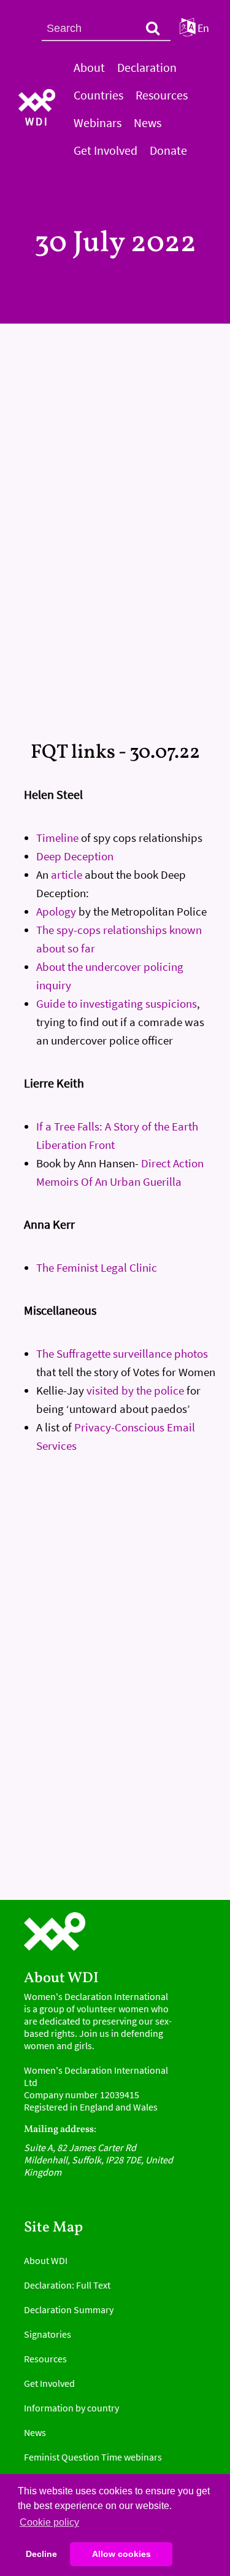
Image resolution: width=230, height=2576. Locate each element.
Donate (168, 150)
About (89, 67)
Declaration (147, 67)
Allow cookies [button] (121, 2554)
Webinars (98, 123)
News (148, 123)
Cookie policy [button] (49, 2522)
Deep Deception (75, 856)
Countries (98, 95)
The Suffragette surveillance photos (122, 1353)
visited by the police (135, 1390)
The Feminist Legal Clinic (97, 1267)
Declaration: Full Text (67, 2285)
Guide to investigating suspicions (117, 1003)
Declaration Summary (69, 2309)
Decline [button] (41, 2554)
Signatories (48, 2334)
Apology (56, 911)
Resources (162, 95)
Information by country (71, 2408)
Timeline (57, 838)
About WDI (46, 2260)
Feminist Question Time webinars (93, 2457)
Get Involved (105, 150)
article (67, 874)
